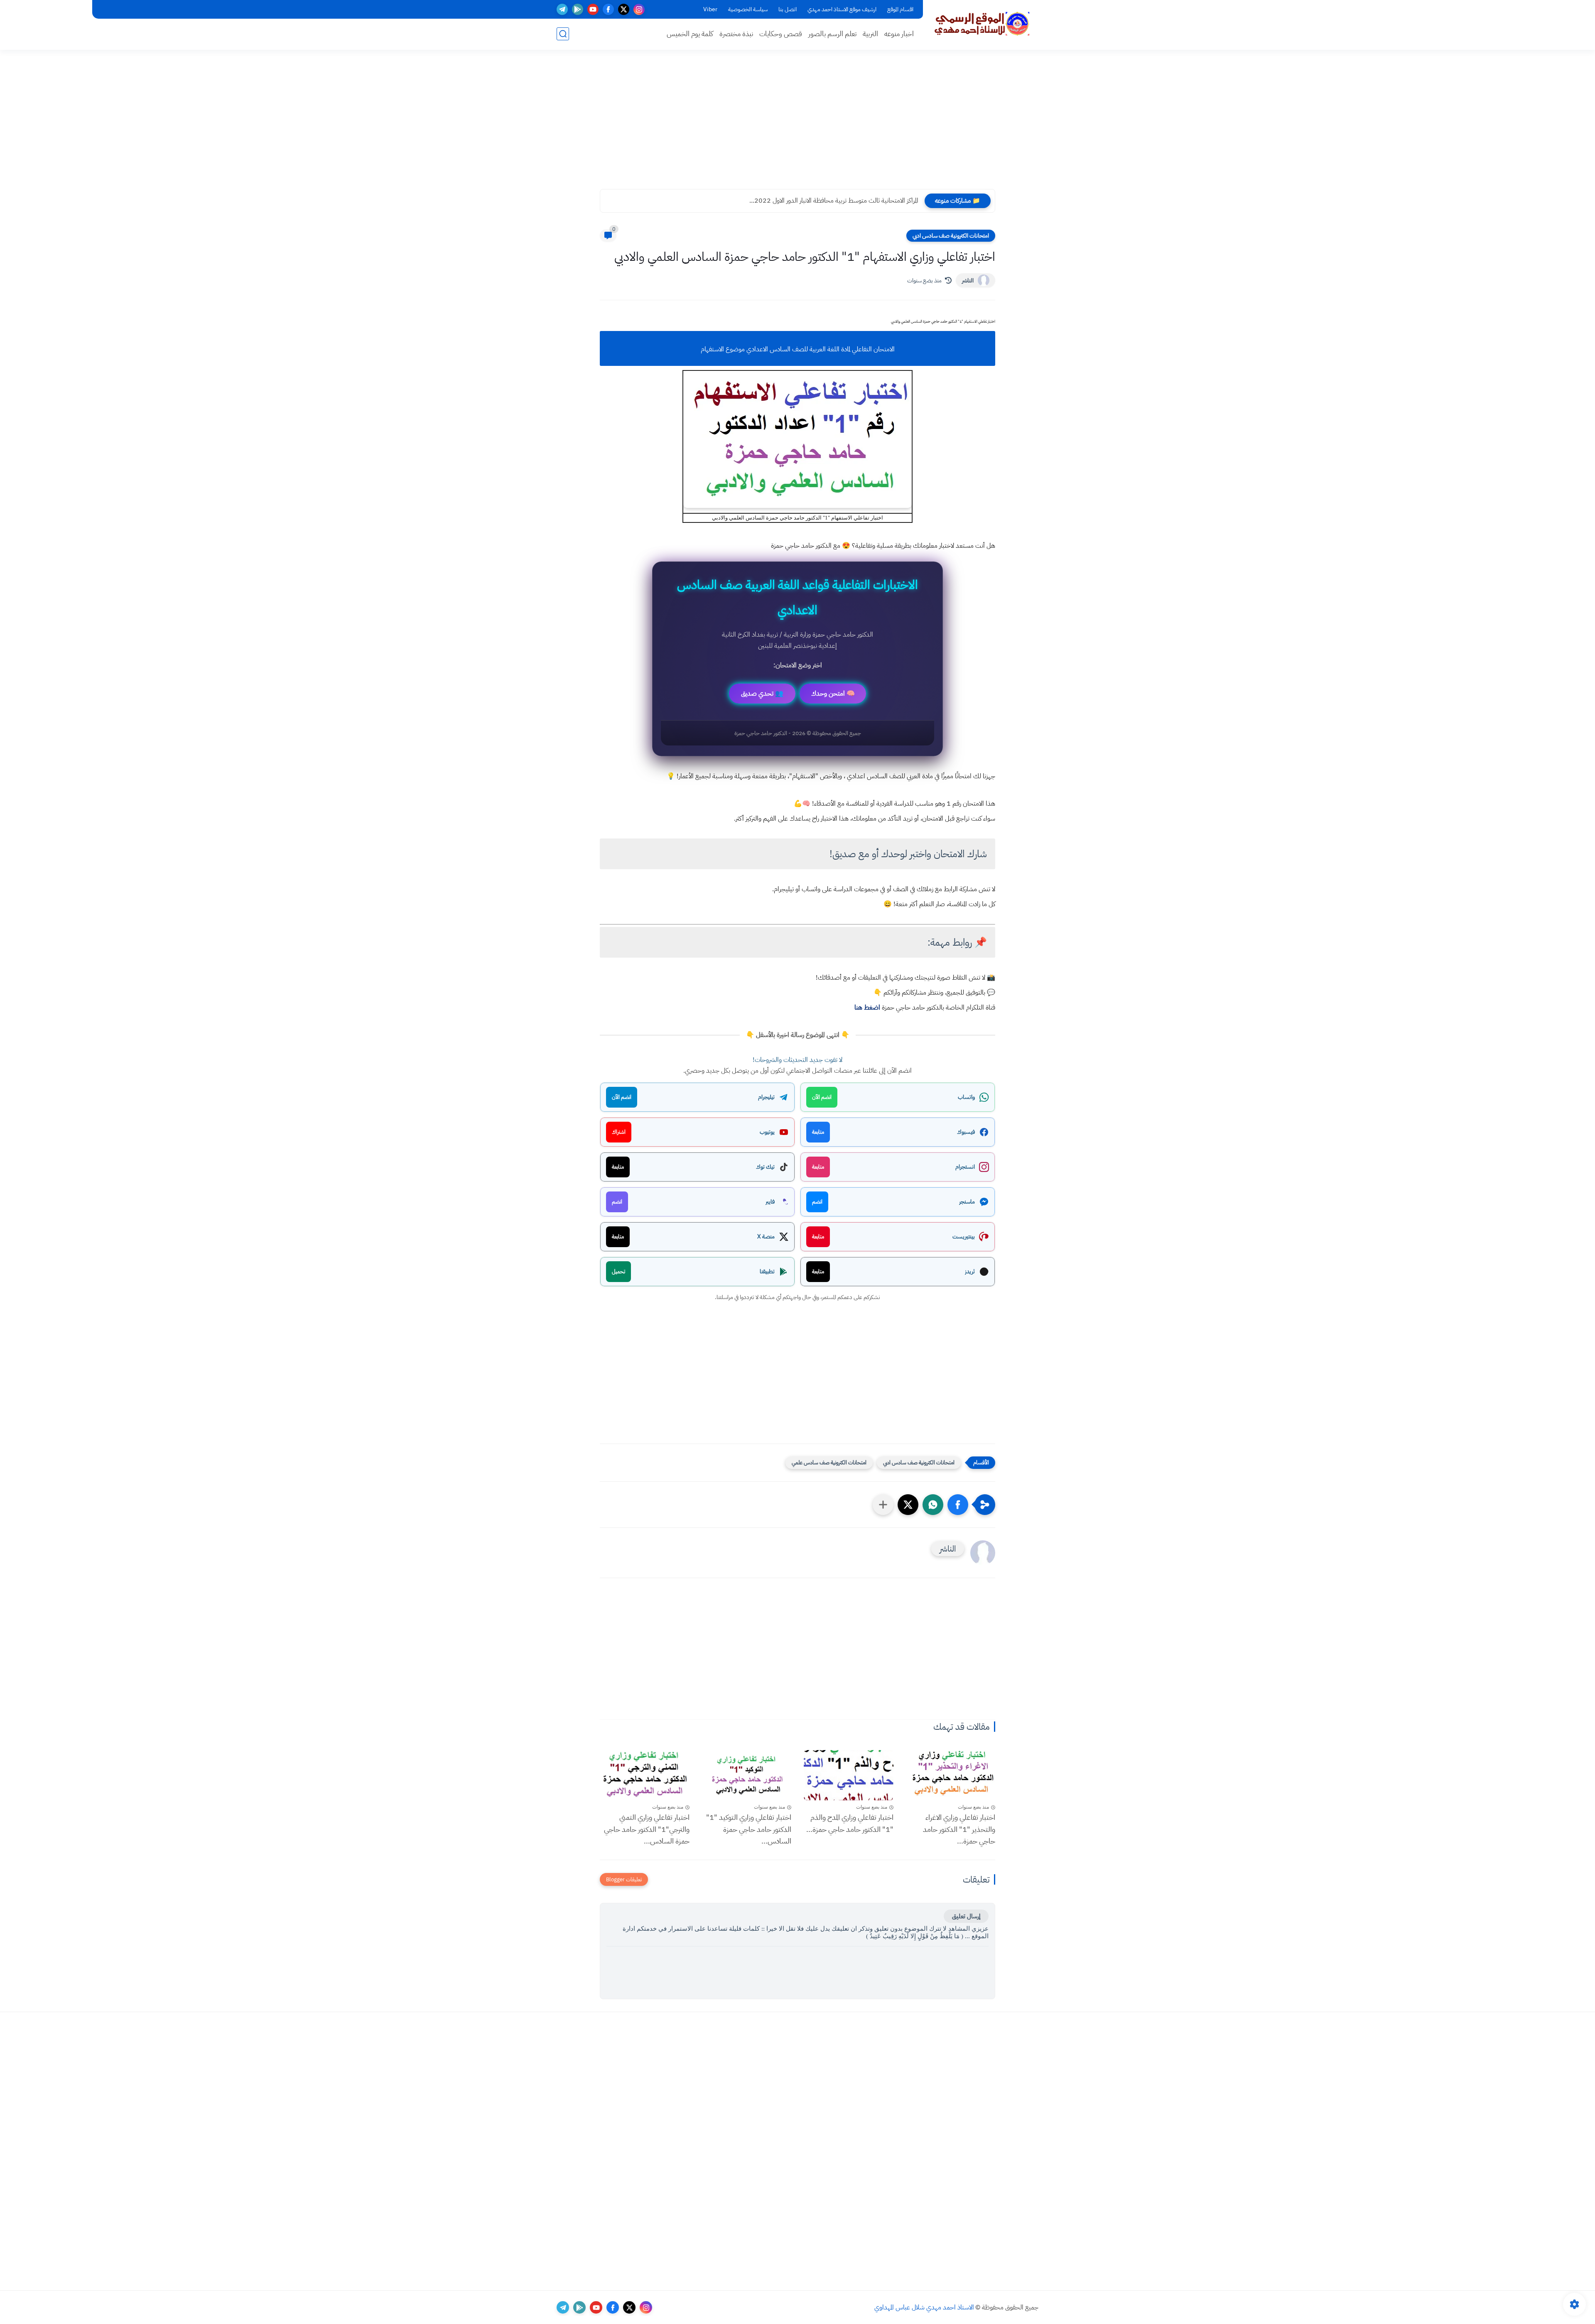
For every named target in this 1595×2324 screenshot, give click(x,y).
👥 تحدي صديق (762, 694)
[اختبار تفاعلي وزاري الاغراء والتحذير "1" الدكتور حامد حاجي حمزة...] (951, 1775)
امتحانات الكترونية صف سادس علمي (829, 1462)
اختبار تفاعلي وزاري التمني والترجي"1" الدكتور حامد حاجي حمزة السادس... (647, 1829)
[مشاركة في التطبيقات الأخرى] (883, 1505)
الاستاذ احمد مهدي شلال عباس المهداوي (924, 2307)
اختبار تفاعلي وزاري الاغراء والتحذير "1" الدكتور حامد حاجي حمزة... (959, 1829)
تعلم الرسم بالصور (832, 34)
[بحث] (563, 34)
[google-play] (578, 9)
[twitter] (624, 9)
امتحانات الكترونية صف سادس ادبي (951, 236)
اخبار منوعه (899, 34)
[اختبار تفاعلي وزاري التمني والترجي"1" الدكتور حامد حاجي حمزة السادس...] (645, 1775)
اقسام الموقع (900, 9)
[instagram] (639, 9)
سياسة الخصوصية (748, 9)
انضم (817, 1202)
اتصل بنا (788, 9)
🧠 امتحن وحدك (833, 694)
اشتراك (619, 1132)
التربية (870, 34)
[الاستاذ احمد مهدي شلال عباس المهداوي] (982, 24)
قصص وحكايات (781, 34)
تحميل (618, 1271)
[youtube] (593, 9)
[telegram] (562, 9)
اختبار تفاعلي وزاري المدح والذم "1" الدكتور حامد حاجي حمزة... (850, 1823)
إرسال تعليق (966, 1916)
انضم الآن (822, 1097)
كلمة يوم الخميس (690, 34)
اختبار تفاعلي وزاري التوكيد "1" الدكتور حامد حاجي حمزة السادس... (749, 1829)
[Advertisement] (797, 125)
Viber (710, 9)
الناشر (968, 281)
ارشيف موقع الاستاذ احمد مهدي (842, 9)
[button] (958, 1505)
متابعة (818, 1132)
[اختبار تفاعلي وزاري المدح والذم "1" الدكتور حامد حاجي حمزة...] (849, 1775)
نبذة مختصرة (736, 34)
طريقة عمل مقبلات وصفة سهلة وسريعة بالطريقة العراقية (848, 201)
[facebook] (608, 9)
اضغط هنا (867, 1008)
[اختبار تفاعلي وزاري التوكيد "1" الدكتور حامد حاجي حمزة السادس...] (747, 1775)
